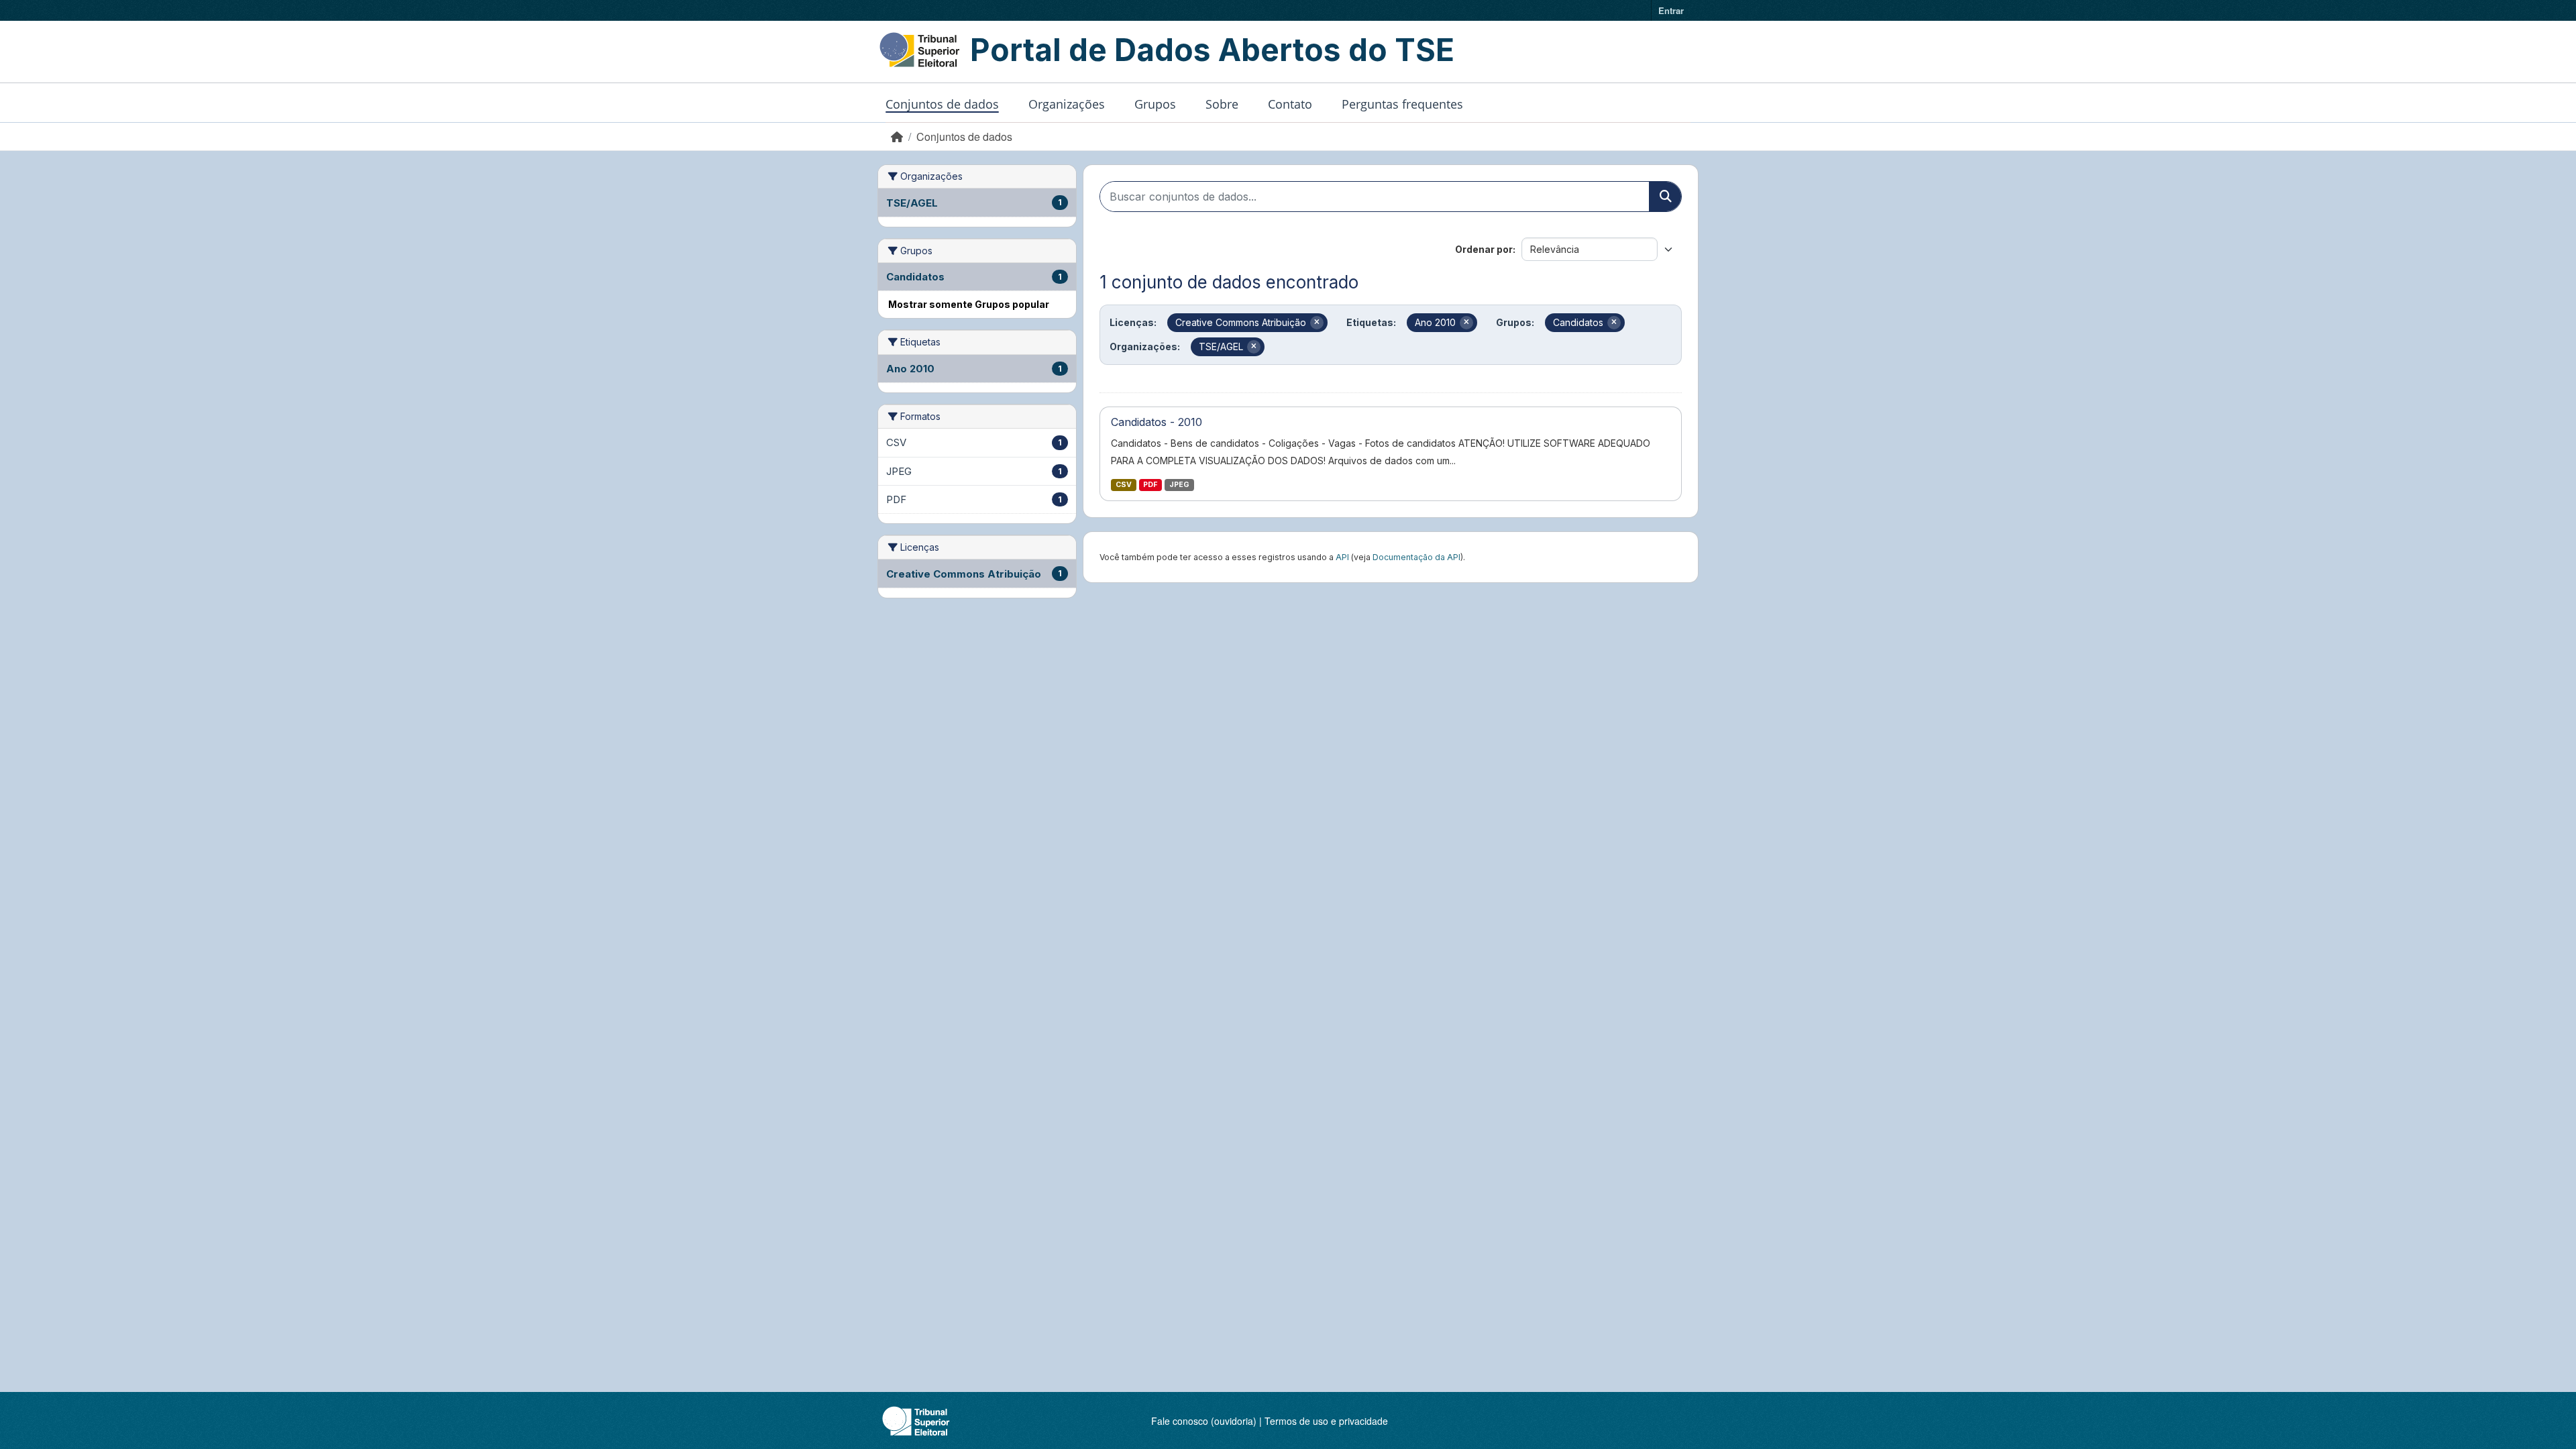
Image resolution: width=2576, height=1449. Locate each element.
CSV (1124, 485)
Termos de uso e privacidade (1326, 1421)
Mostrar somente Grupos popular (969, 304)
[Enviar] (1665, 197)
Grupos (1155, 104)
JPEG (1179, 485)
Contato (1290, 104)
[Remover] (1317, 323)
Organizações (1067, 104)
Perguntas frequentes (1402, 104)
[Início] (897, 137)
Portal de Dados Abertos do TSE (1212, 50)
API (1342, 557)
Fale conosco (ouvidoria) (1204, 1421)
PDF (1150, 485)
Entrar (1671, 10)
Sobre (1222, 104)
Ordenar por (1484, 249)
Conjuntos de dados (942, 104)
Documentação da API (1416, 557)
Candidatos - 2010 (1157, 422)
